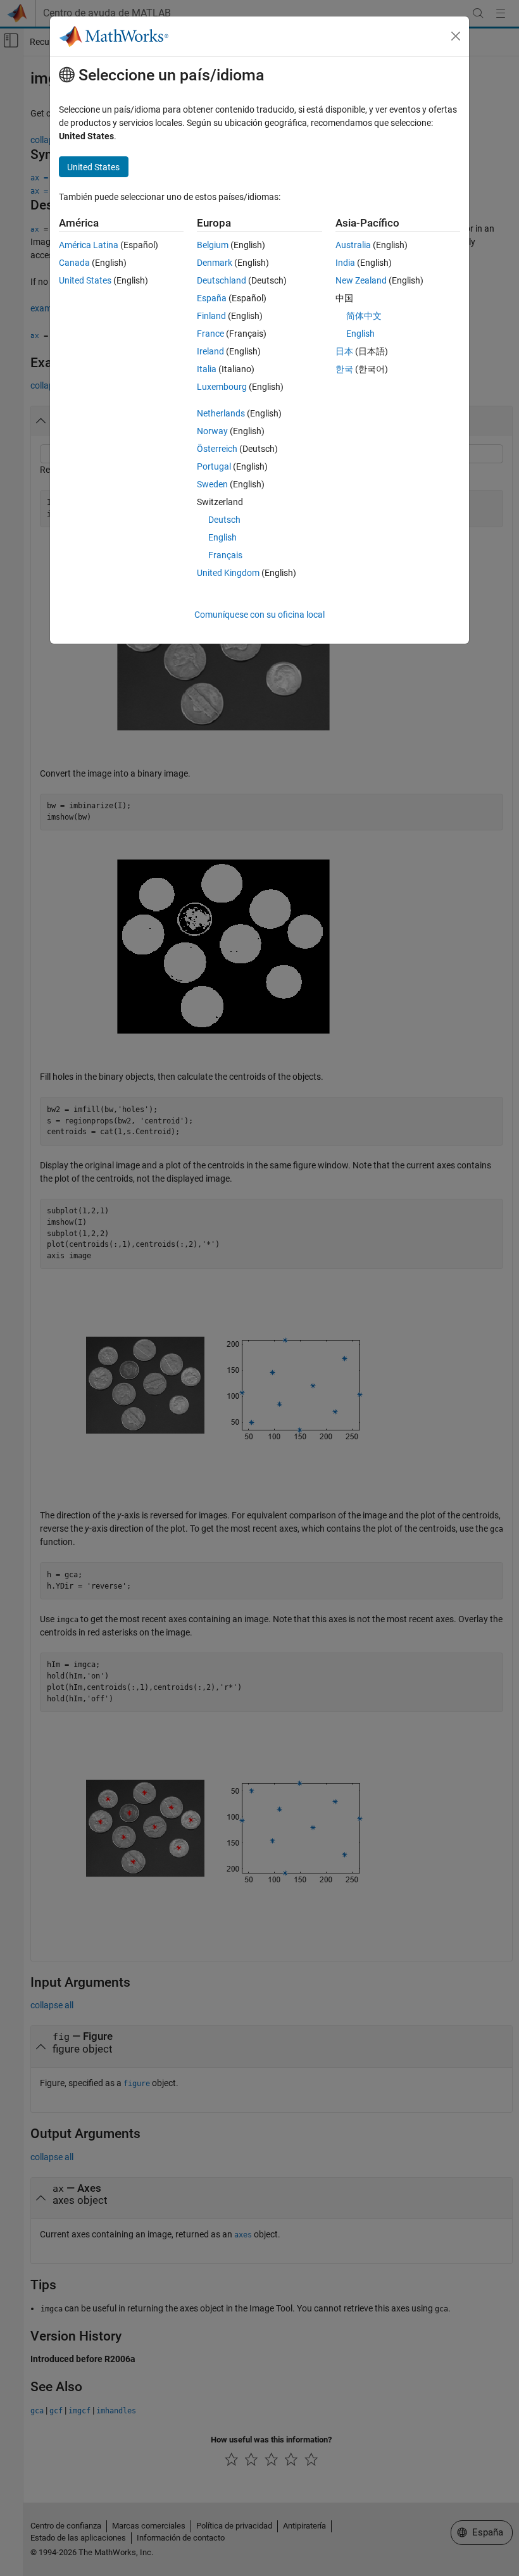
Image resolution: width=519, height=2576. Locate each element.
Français (225, 555)
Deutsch (224, 520)
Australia (353, 245)
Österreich (217, 449)
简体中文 (364, 316)
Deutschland (222, 280)
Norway (212, 431)
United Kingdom (228, 573)
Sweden (212, 484)
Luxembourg (222, 387)
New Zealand (361, 280)
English (222, 537)
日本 (344, 351)
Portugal (214, 466)
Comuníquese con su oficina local (259, 615)
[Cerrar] (456, 36)
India (345, 263)
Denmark (215, 263)
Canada (74, 263)
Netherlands (221, 413)
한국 (344, 369)
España (212, 298)
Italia (207, 369)
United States (85, 280)
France (210, 334)
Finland (211, 316)
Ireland (210, 351)
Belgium (213, 245)
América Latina (89, 245)
